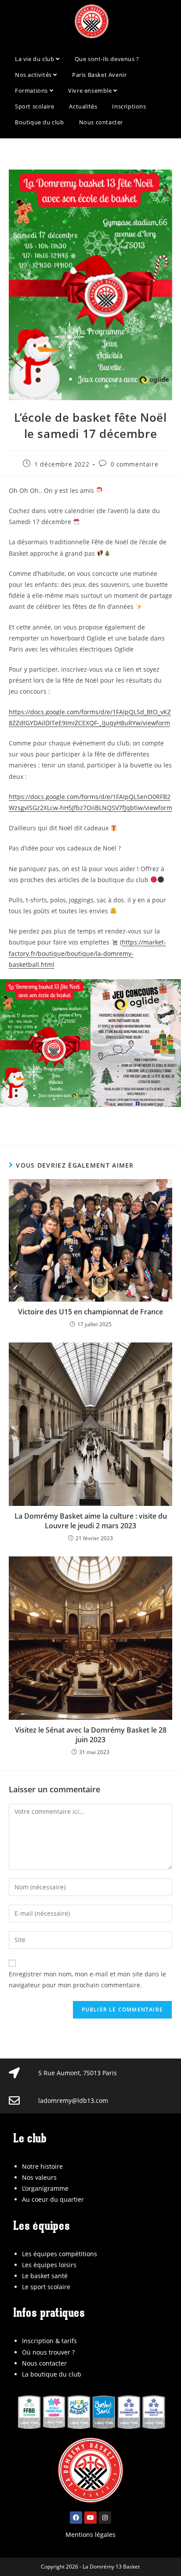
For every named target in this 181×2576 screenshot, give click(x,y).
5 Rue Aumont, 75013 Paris (78, 2073)
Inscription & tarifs (49, 2341)
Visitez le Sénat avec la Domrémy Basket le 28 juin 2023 (91, 1735)
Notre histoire (42, 2166)
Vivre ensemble (91, 90)
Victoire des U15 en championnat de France (90, 1312)
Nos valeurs (39, 2177)
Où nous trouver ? (48, 2352)
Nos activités (34, 75)
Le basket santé (45, 2276)
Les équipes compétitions (60, 2254)
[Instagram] (105, 2518)
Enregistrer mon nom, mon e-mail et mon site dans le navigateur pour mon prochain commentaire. (87, 1979)
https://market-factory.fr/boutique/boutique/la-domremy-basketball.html (87, 953)
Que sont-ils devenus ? (107, 59)
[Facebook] (76, 2518)
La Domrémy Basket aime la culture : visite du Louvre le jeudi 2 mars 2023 (91, 1521)
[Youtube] (90, 2518)
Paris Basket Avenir (99, 75)
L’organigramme (45, 2188)
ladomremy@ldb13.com (73, 2100)
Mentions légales (90, 2534)
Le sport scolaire (46, 2287)
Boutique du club (40, 122)
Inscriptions (129, 106)
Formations (32, 90)
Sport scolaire (34, 106)
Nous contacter (101, 122)
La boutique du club (52, 2374)
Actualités (83, 106)
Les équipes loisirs (49, 2265)
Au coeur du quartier (53, 2199)
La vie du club (35, 59)
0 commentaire (135, 464)
